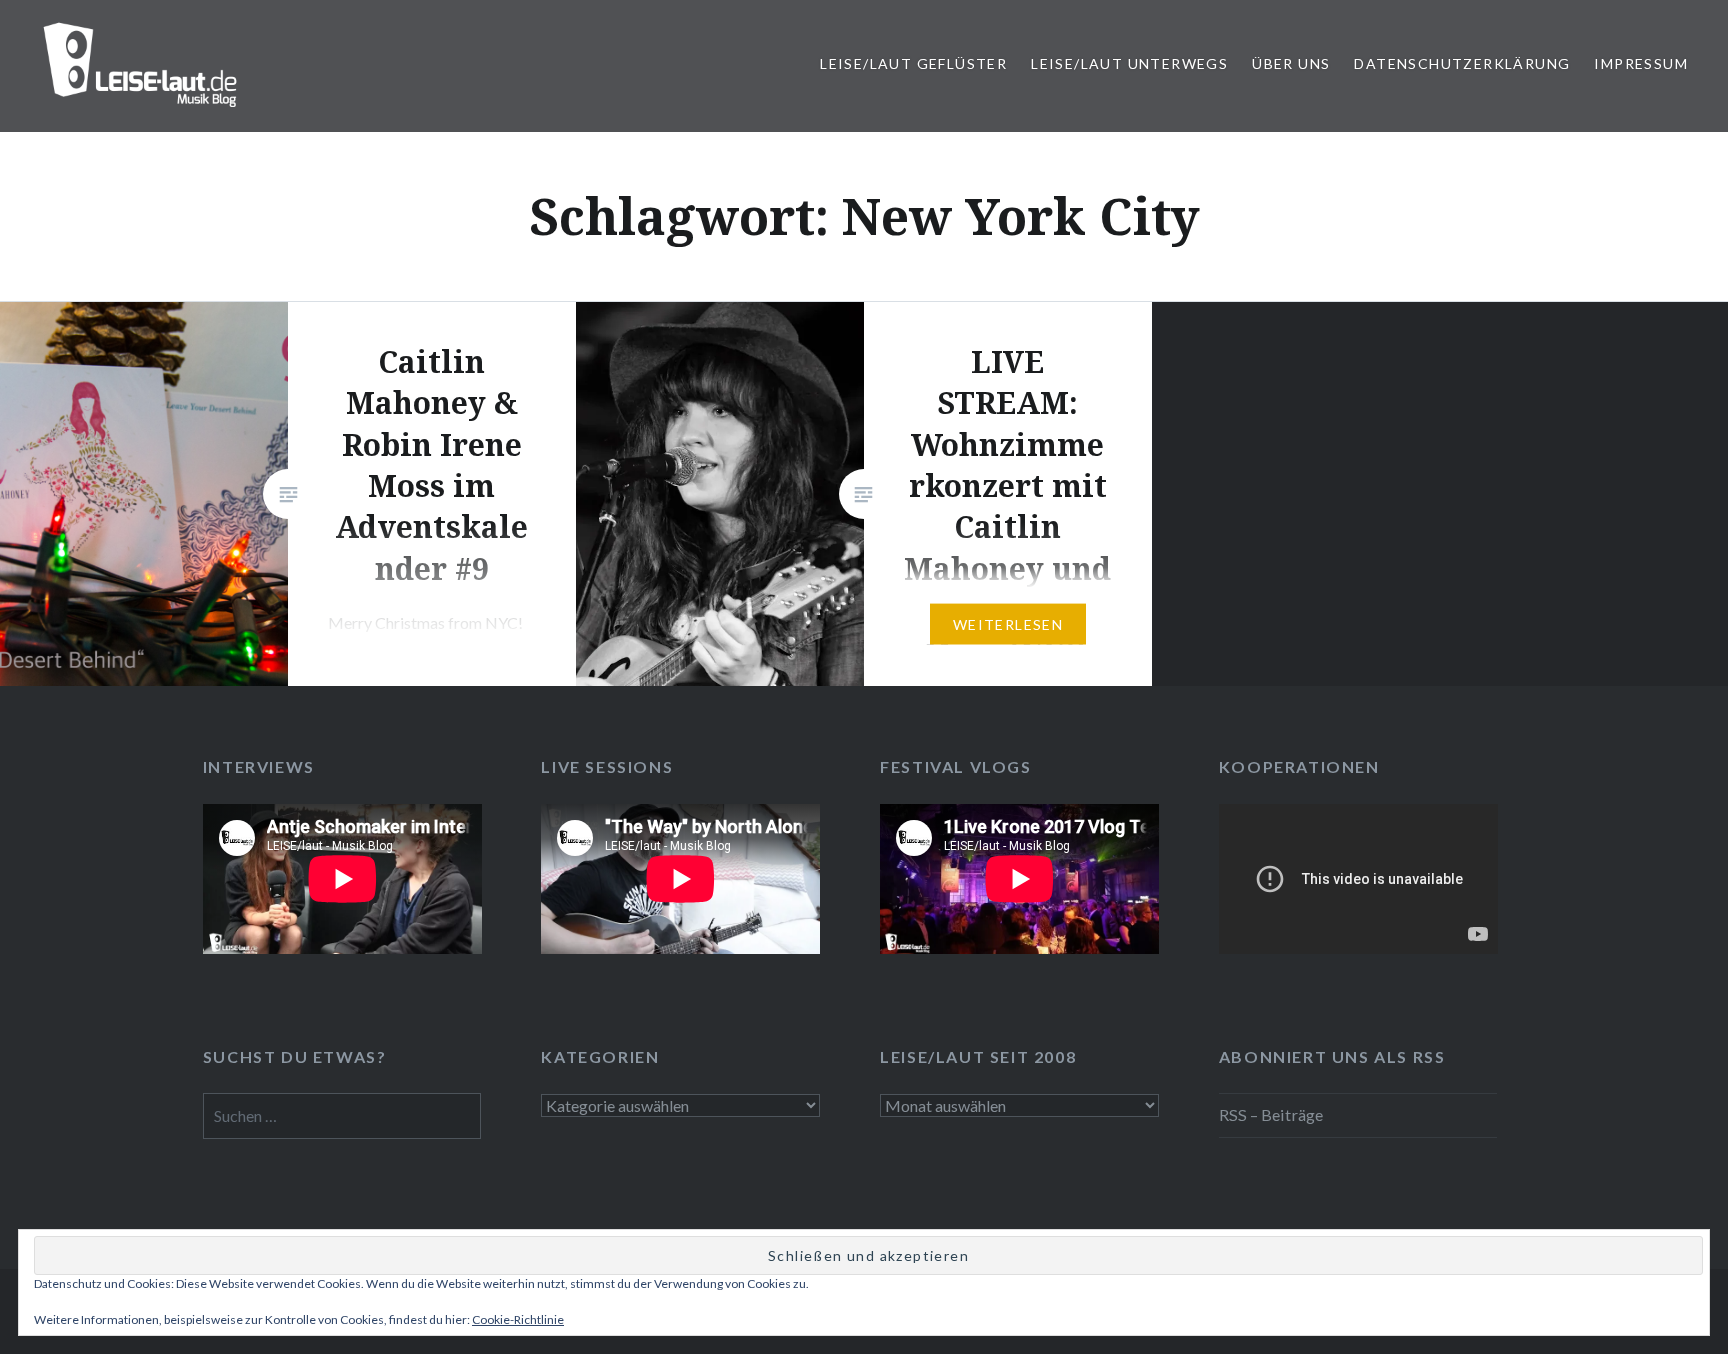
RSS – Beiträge (1271, 1114)
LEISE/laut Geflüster (913, 63)
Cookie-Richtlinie (518, 1319)
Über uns (1291, 63)
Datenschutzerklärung (1462, 63)
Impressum (1641, 63)
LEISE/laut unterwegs (1129, 63)
